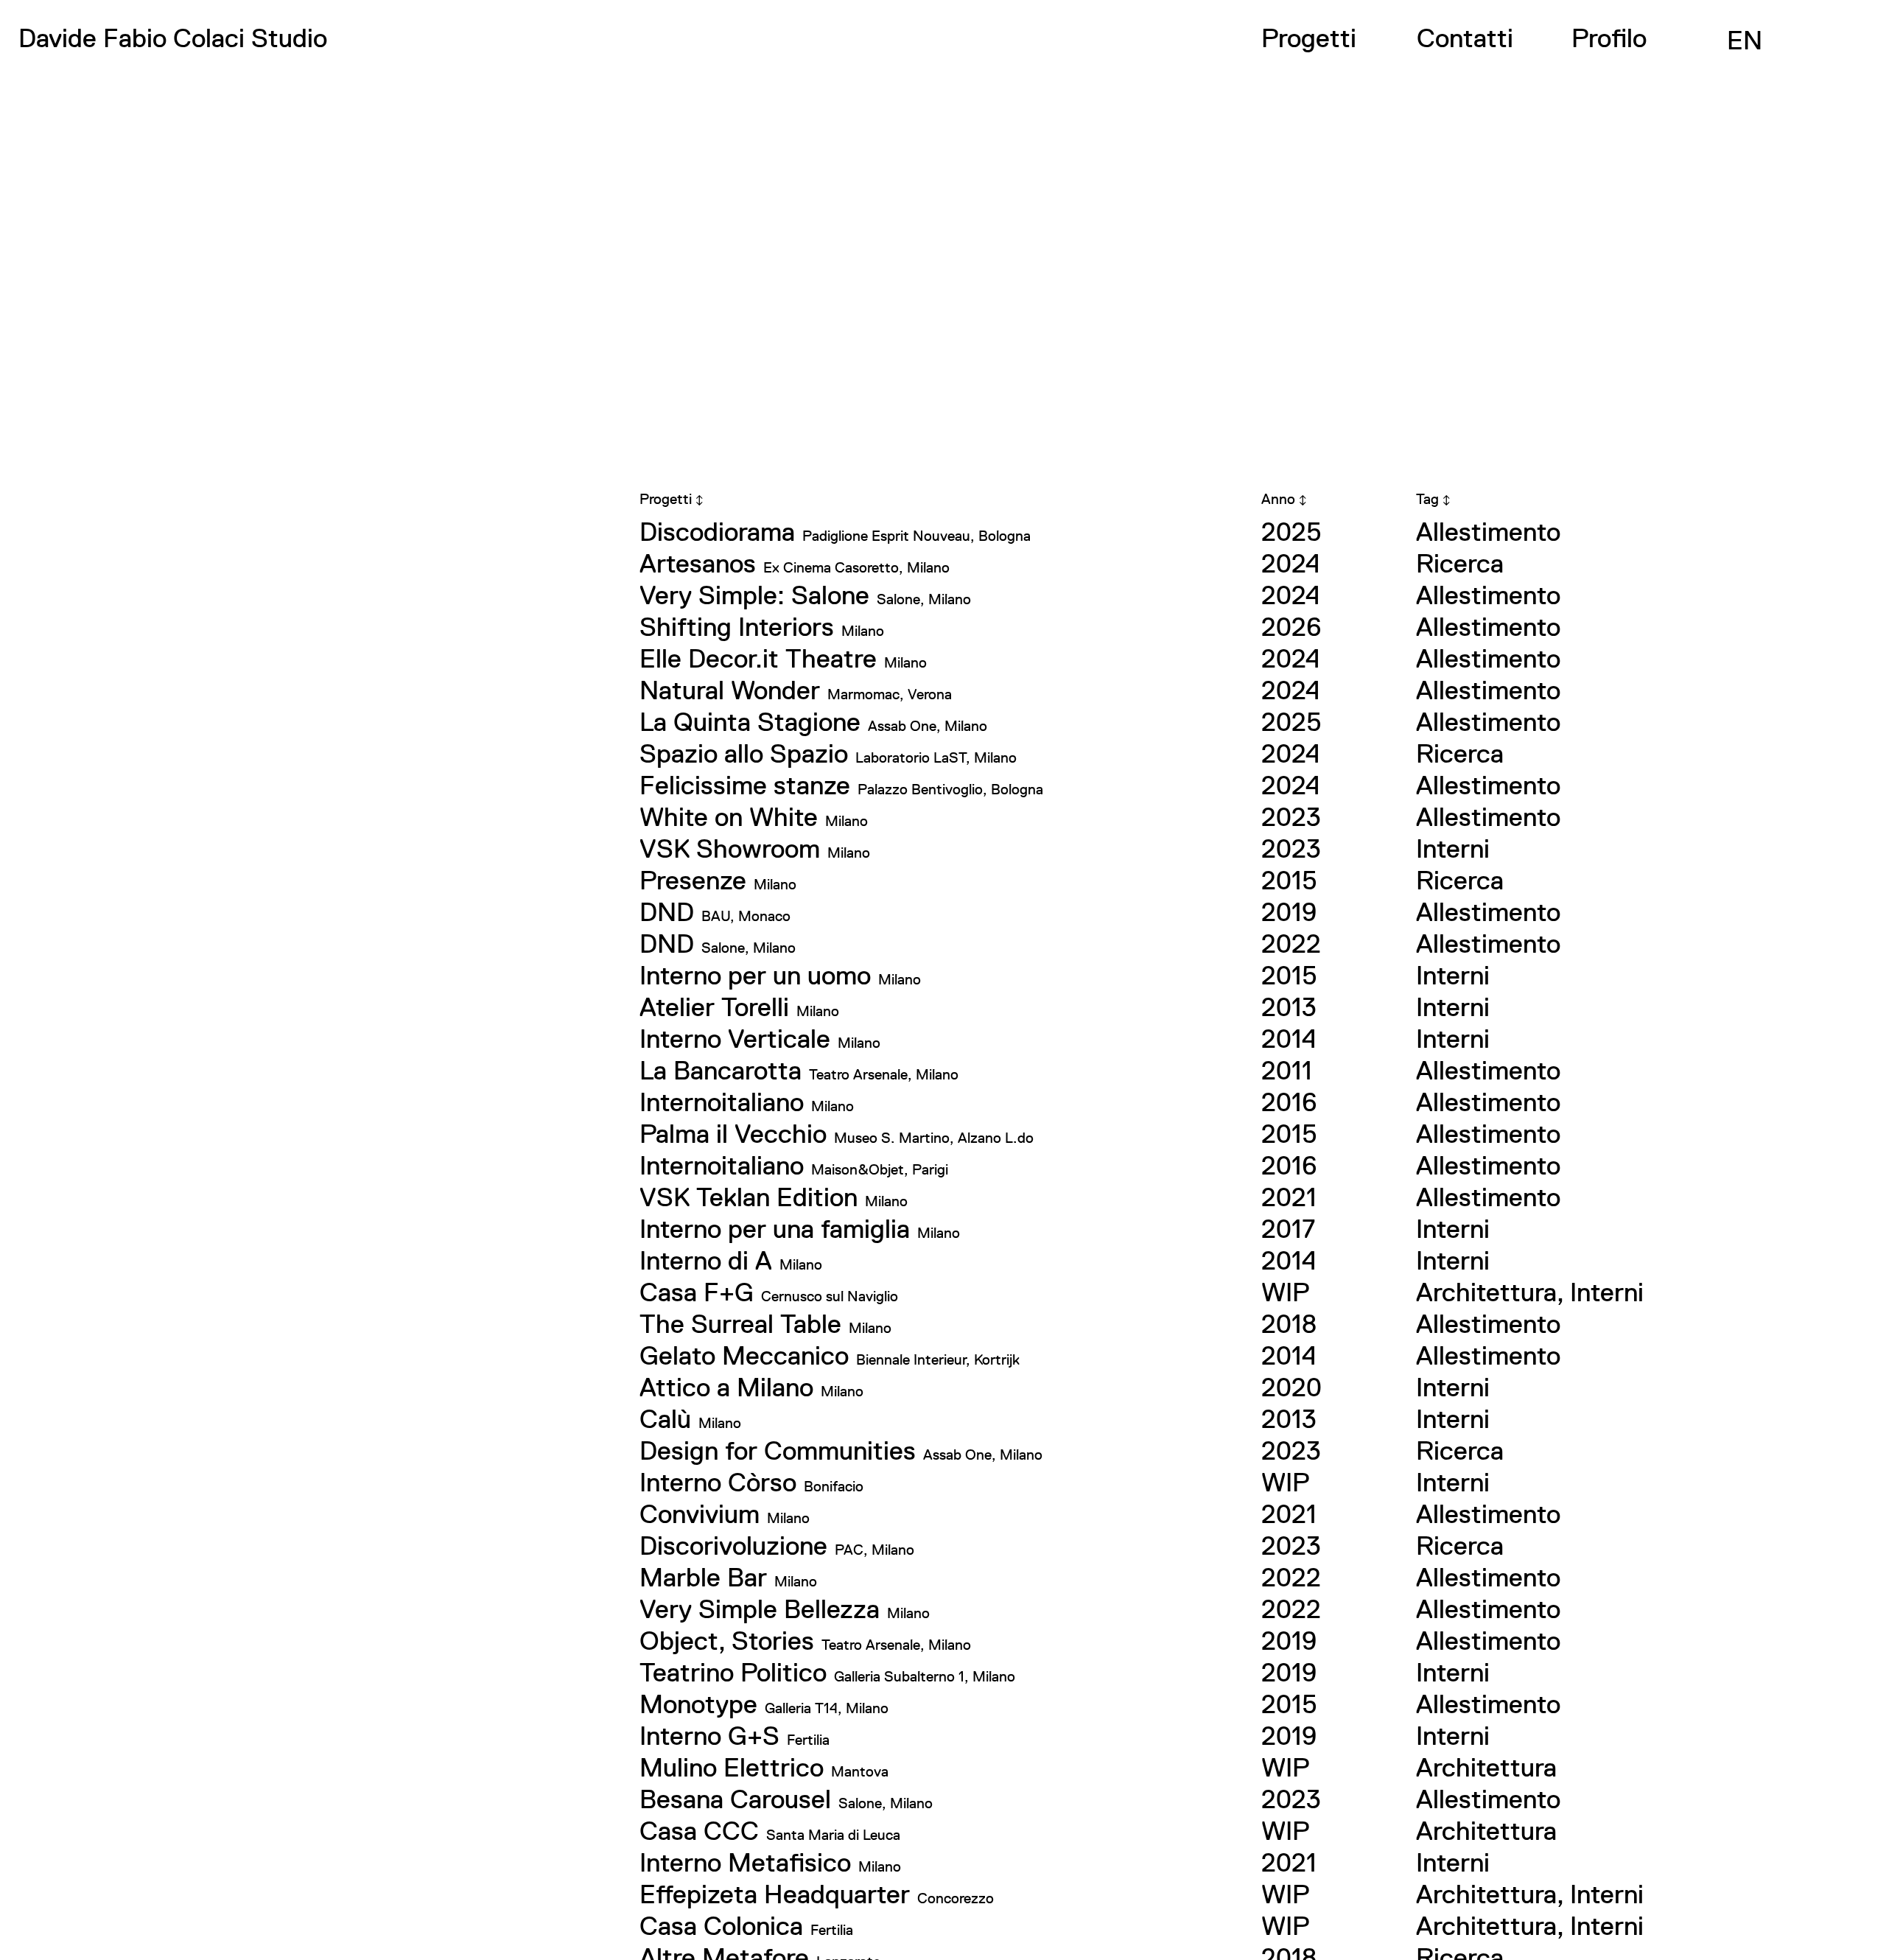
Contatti (1465, 38)
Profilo (1609, 38)
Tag (1433, 499)
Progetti (1309, 38)
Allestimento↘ (684, 81)
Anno (1284, 499)
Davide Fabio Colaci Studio (173, 38)
